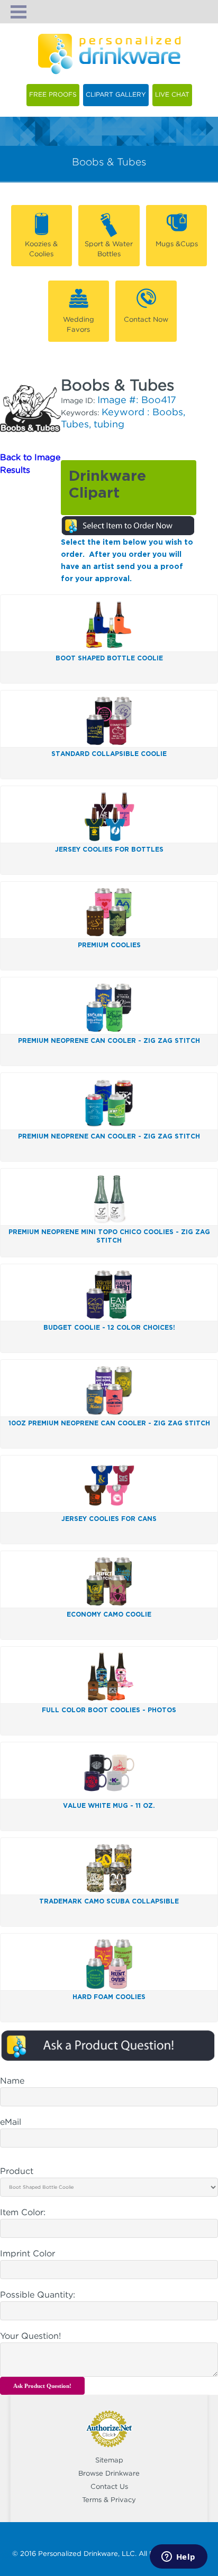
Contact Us (109, 2487)
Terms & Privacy (109, 2500)
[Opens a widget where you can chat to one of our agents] (178, 2558)
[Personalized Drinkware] (109, 40)
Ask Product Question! (42, 2386)
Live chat (172, 95)
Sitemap (109, 2461)
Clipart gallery (116, 95)
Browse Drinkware (109, 2474)
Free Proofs (53, 95)
